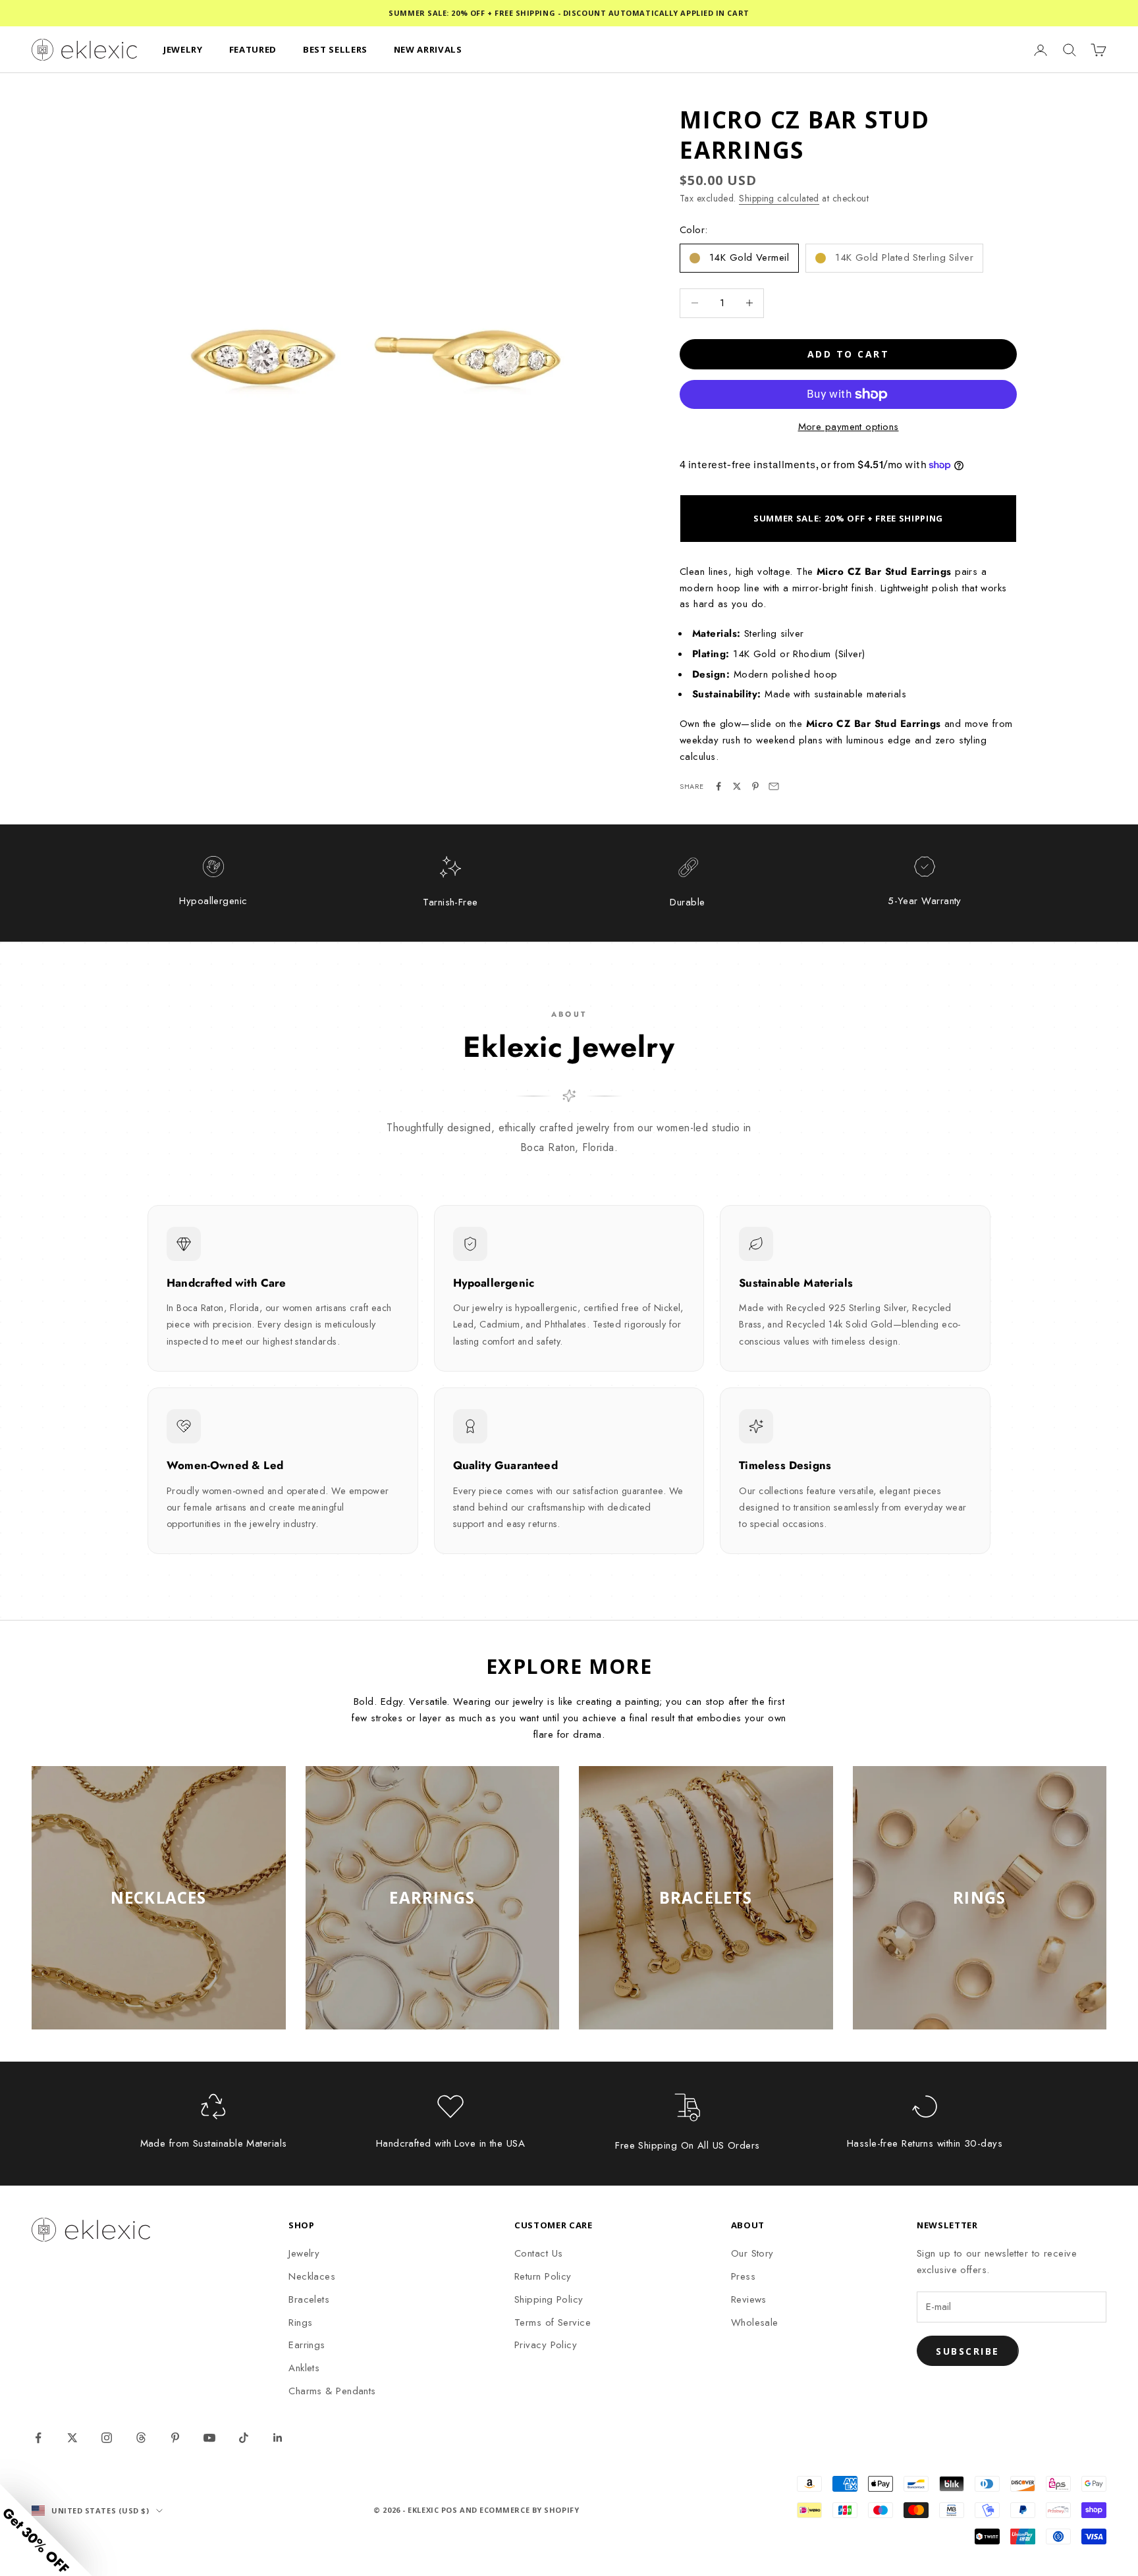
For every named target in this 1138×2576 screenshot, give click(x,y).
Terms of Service (553, 2322)
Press (743, 2276)
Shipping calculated (779, 198)
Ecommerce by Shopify (529, 2510)
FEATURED (253, 49)
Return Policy (543, 2276)
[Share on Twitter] (737, 786)
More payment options (849, 427)
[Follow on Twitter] (72, 2438)
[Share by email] (774, 786)
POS (449, 2510)
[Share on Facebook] (718, 786)
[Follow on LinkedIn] (278, 2438)
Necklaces (312, 2276)
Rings (300, 2322)
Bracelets (309, 2299)
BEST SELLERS (335, 49)
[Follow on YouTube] (209, 2438)
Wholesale (755, 2322)
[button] (46, 2530)
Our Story (752, 2253)
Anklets (304, 2368)
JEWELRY (183, 49)
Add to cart (849, 354)
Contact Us (539, 2253)
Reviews (749, 2299)
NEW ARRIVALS (428, 49)
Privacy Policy (546, 2345)
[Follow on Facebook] (38, 2438)
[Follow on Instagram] (107, 2438)
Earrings (307, 2345)
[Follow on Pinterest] (175, 2438)
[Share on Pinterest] (755, 786)
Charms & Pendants (332, 2391)
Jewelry (304, 2253)
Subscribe (968, 2351)
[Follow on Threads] (141, 2438)
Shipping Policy (549, 2299)
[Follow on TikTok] (244, 2438)
